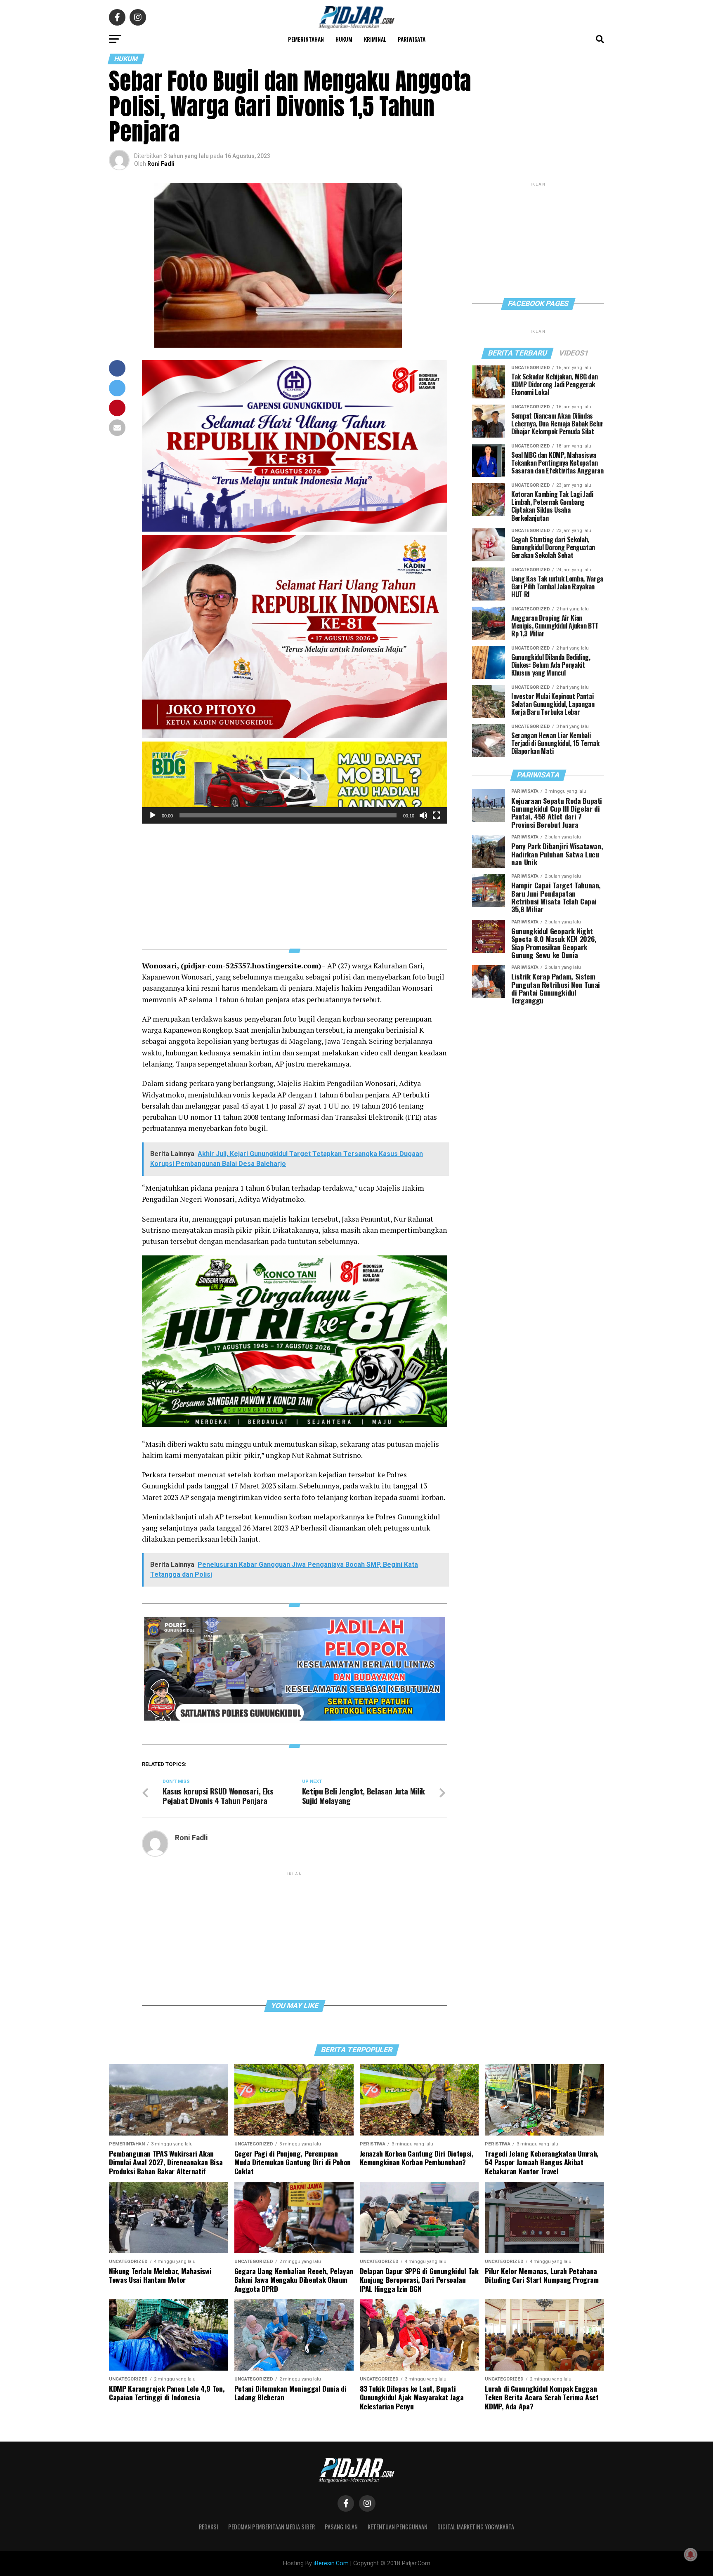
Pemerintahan (306, 39)
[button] (295, 782)
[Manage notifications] (691, 2555)
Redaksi (209, 2527)
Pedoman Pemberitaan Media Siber (272, 2527)
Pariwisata (412, 39)
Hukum (344, 39)
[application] (295, 783)
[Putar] (153, 815)
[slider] (288, 815)
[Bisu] (423, 815)
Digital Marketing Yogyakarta (476, 2527)
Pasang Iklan (341, 2527)
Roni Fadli (161, 164)
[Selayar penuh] (437, 815)
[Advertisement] (295, 881)
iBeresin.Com (331, 2563)
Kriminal (375, 39)
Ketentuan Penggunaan (398, 2527)
